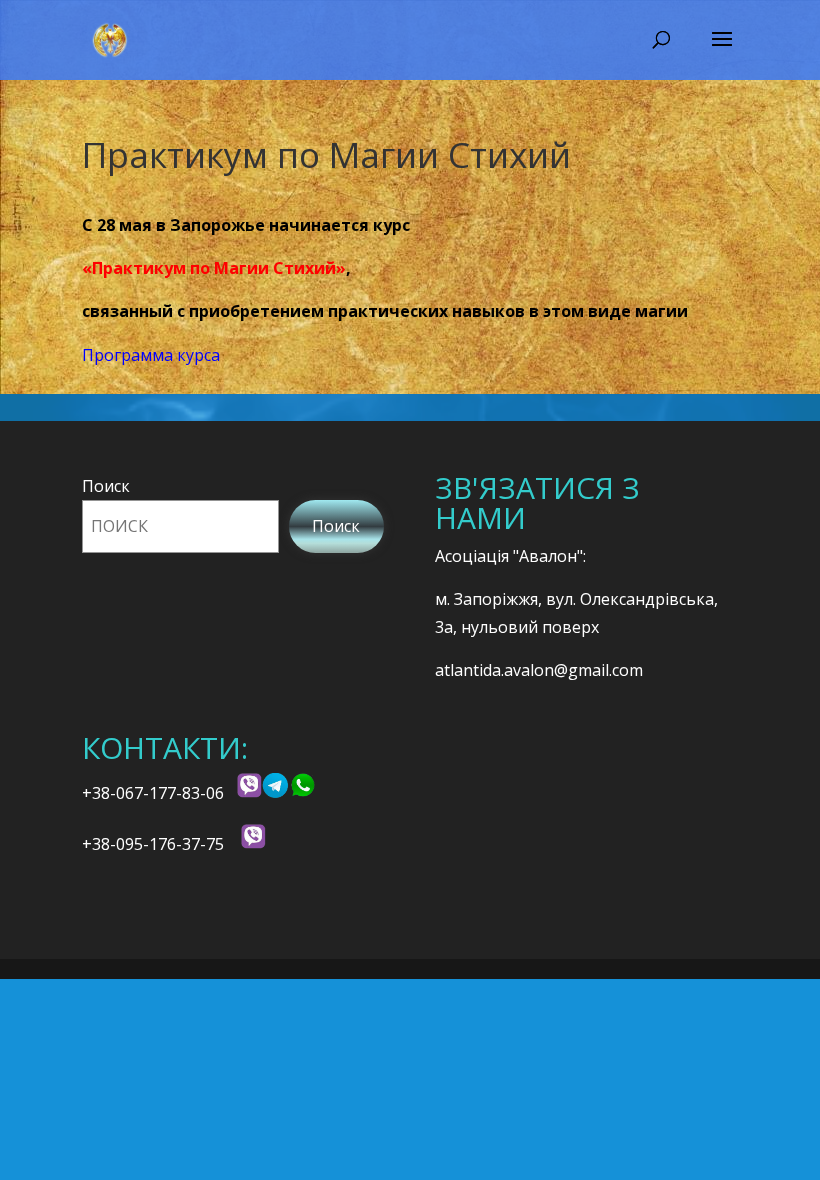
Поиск (106, 486)
